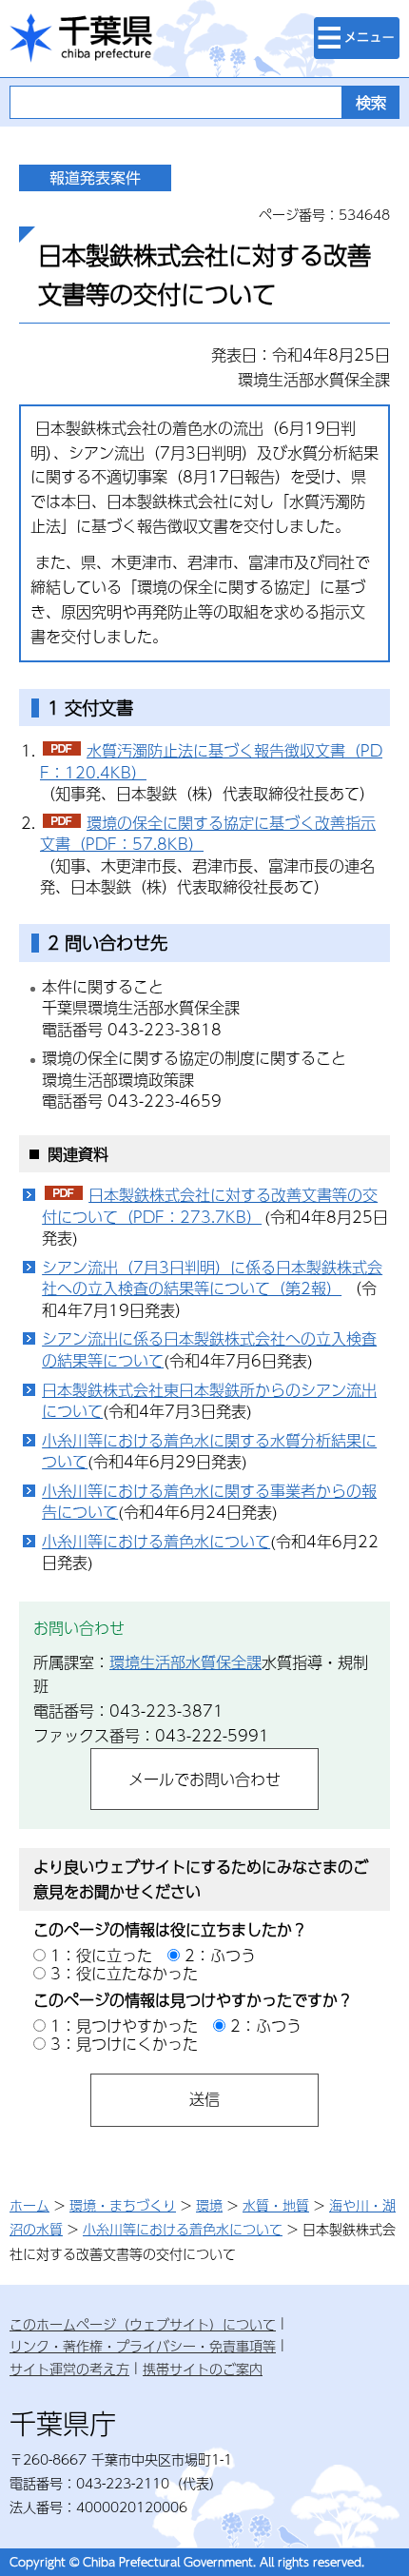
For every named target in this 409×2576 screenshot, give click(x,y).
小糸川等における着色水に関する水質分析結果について (209, 1451)
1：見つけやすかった (124, 2025)
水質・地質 (276, 2205)
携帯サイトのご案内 (203, 2369)
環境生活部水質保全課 (185, 1662)
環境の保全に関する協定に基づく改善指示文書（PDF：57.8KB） (208, 834)
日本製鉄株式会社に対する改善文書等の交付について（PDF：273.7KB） (210, 1206)
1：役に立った (101, 1955)
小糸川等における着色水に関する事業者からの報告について (209, 1502)
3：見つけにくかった (124, 2044)
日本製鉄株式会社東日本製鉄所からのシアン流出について (209, 1401)
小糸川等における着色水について (156, 1541)
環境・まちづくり (123, 2205)
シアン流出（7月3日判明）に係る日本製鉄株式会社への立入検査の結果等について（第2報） (212, 1278)
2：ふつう (220, 1955)
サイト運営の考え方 (69, 2369)
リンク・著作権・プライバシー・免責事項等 (143, 2346)
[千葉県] (81, 39)
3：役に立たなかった (124, 1973)
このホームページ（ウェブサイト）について (143, 2324)
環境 (209, 2205)
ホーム (29, 2205)
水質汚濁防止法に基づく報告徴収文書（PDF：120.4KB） (211, 761)
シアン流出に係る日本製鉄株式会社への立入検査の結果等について (209, 1349)
